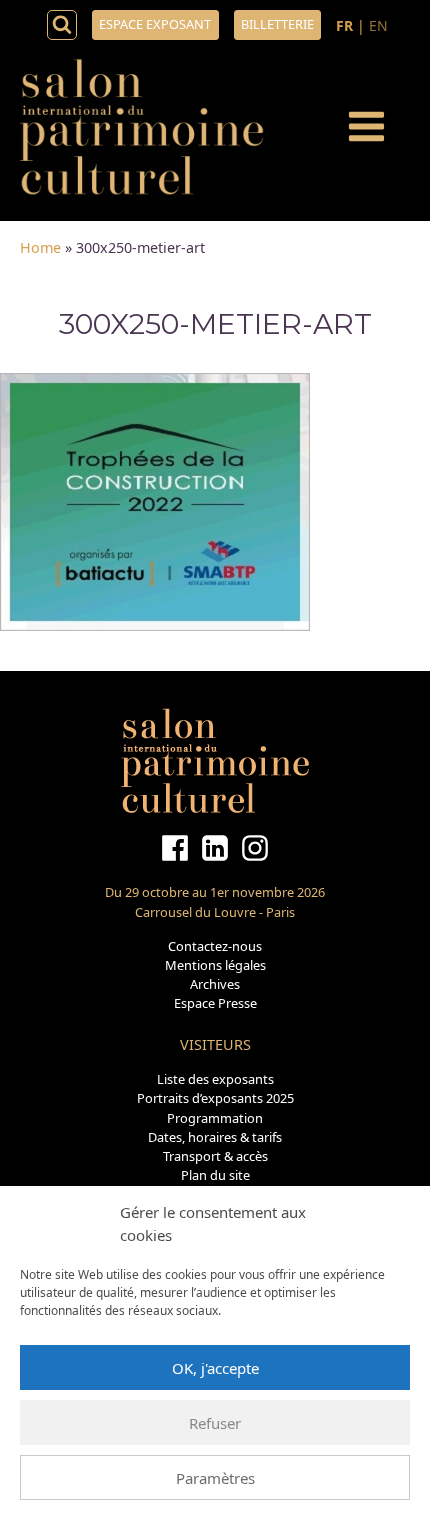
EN (378, 25)
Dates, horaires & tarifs (215, 1137)
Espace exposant (155, 24)
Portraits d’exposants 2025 (215, 1098)
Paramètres (215, 1478)
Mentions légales (215, 965)
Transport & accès (215, 1156)
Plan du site (215, 1175)
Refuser (215, 1423)
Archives (215, 984)
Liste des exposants (215, 1079)
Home (40, 247)
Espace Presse (215, 1003)
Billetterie (277, 24)
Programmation (215, 1118)
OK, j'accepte (215, 1368)
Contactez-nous (215, 946)
